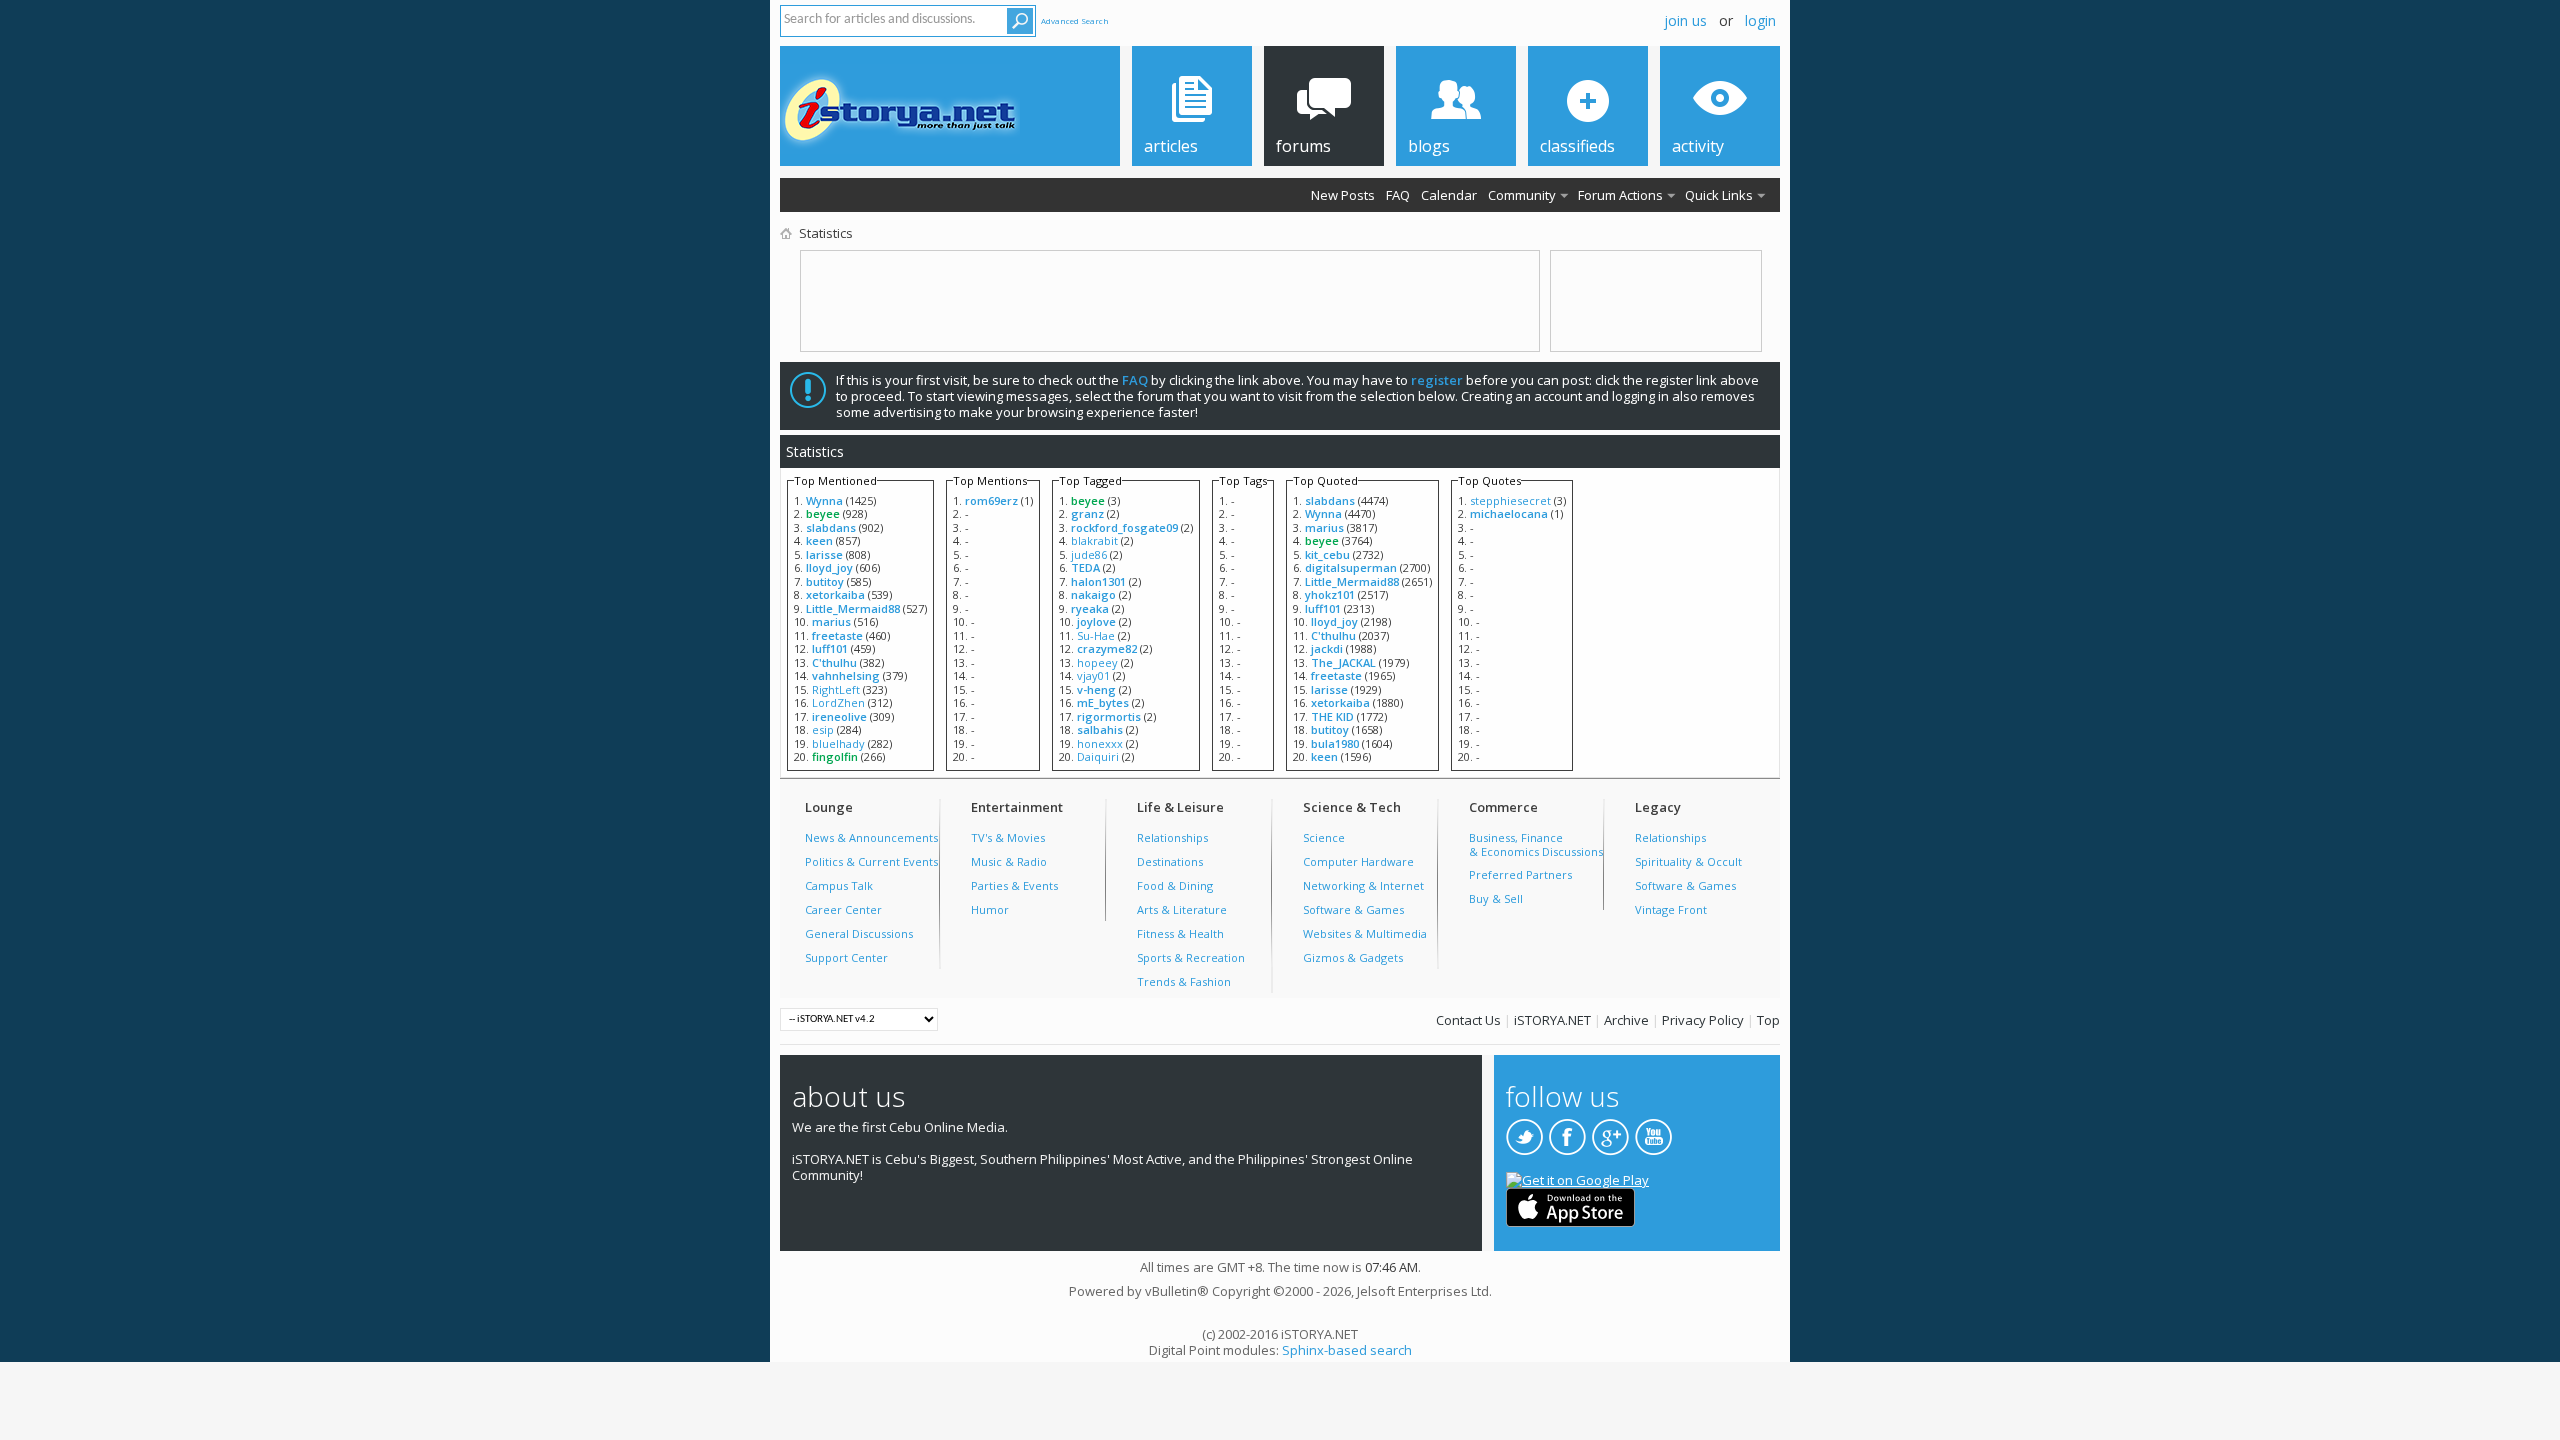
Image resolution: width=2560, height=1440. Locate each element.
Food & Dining (1175, 885)
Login (1760, 20)
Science (1324, 837)
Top (1768, 1020)
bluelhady (838, 743)
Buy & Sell (1496, 898)
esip (823, 729)
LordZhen (838, 702)
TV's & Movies (1008, 837)
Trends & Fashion (1184, 981)
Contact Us (1468, 1020)
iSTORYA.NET (1552, 1020)
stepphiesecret (1510, 500)
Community (1522, 195)
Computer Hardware (1358, 861)
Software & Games (1353, 909)
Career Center (843, 909)
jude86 (1089, 554)
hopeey (1097, 662)
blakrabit (1094, 540)
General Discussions (859, 933)
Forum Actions (1620, 195)
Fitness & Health (1180, 933)
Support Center (846, 957)
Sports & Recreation (1191, 957)
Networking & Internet (1363, 885)
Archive (1626, 1020)
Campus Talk (839, 885)
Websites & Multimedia (1365, 933)
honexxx (1100, 743)
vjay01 (1093, 675)
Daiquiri (1098, 756)
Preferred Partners (1520, 874)
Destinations (1170, 861)
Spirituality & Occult (1688, 861)
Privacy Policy (1703, 1020)
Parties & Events (1014, 885)
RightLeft (836, 689)
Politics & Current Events (871, 861)
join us (1685, 20)
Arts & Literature (1182, 909)
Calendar (1449, 195)
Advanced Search (1075, 20)
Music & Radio (1009, 861)
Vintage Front (1671, 909)
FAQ (1398, 195)
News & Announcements (871, 837)
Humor (990, 909)
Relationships (1172, 837)
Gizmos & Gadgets (1353, 957)
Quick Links (1719, 195)
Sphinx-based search (1347, 1350)
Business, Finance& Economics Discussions (1536, 844)
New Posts (1343, 195)
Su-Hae (1096, 635)
